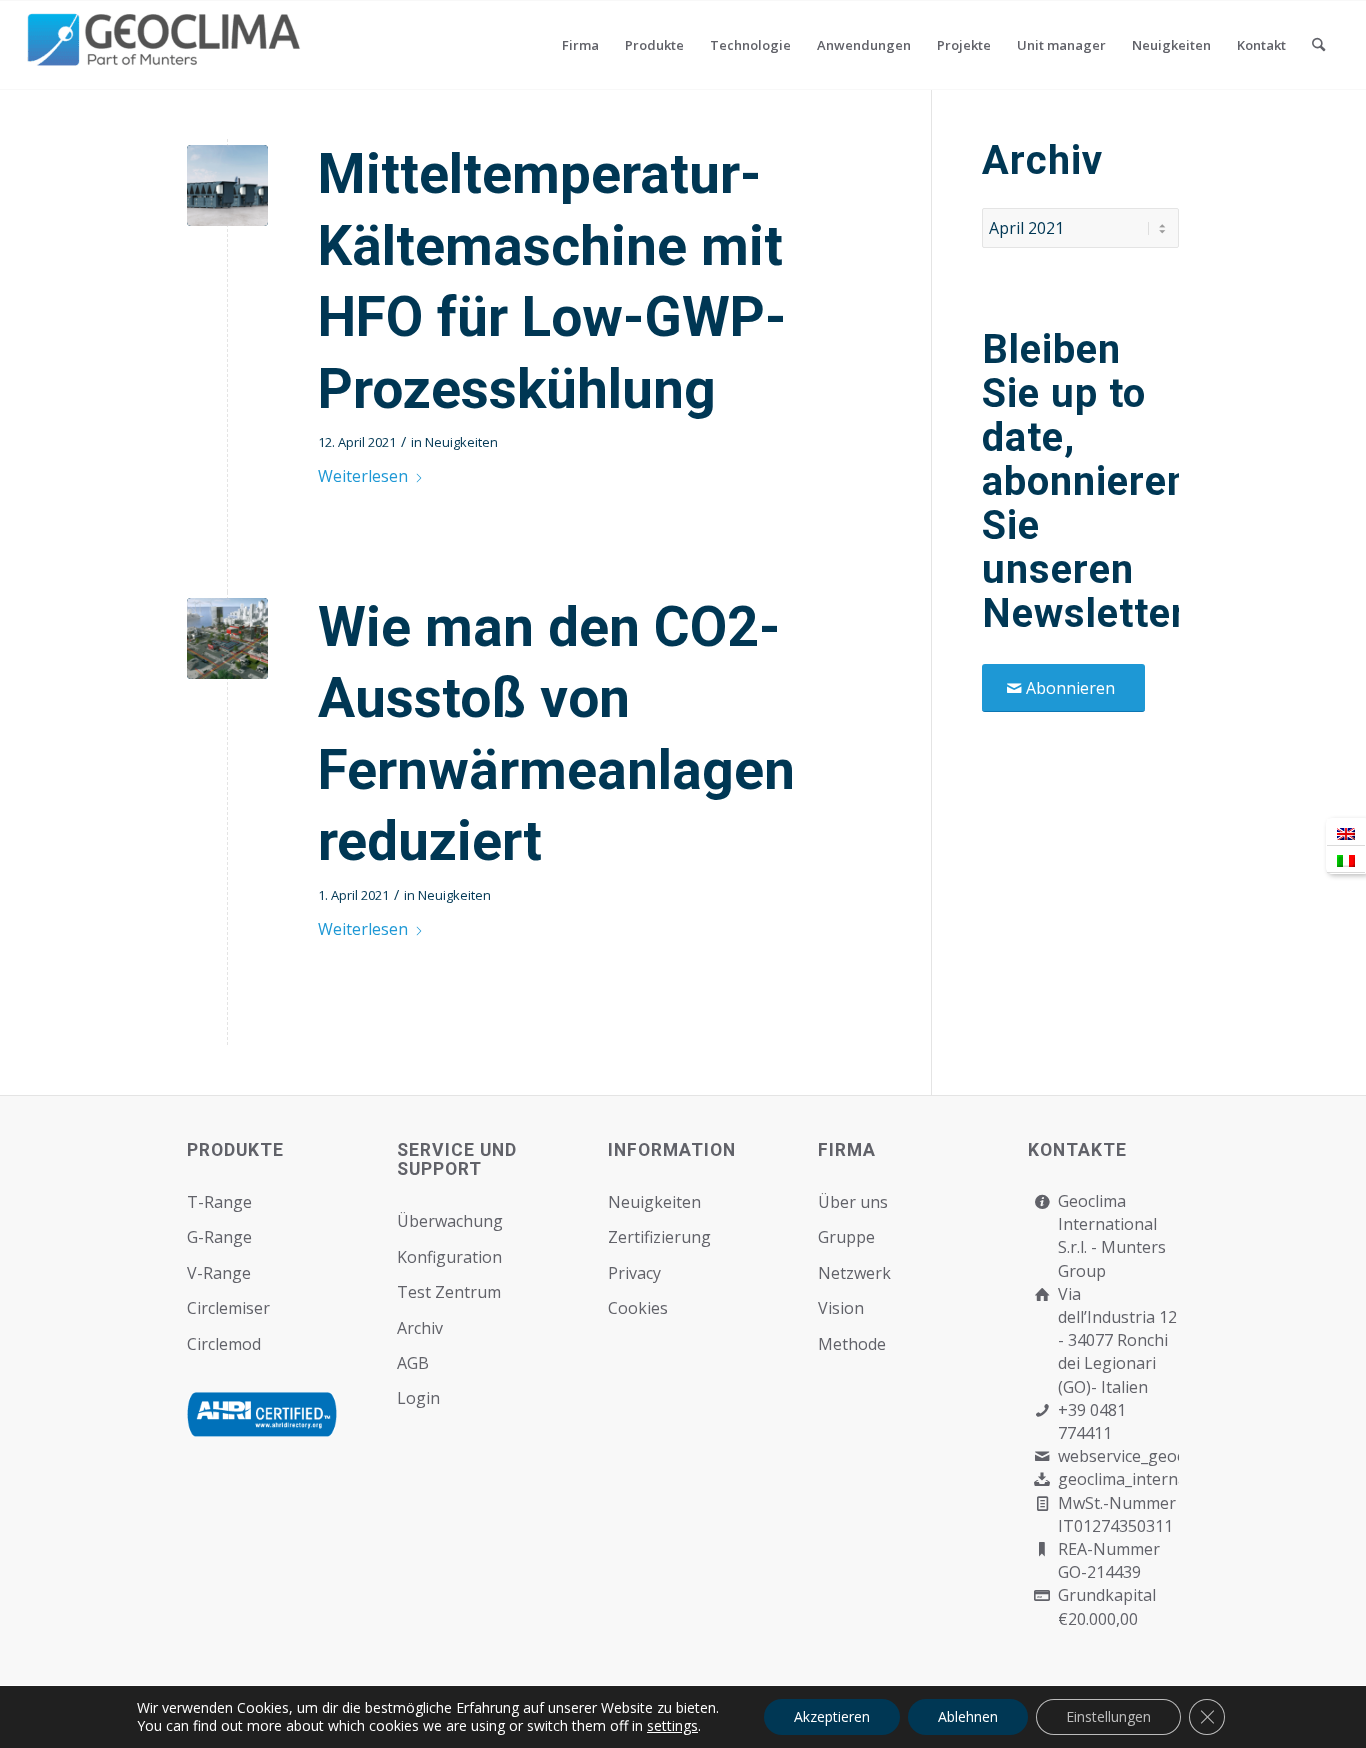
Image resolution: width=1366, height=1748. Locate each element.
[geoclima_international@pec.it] (1041, 1479)
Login (418, 1398)
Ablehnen (968, 1716)
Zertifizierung (659, 1237)
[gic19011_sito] (227, 185)
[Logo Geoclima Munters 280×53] (167, 57)
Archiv (420, 1328)
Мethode (852, 1344)
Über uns (853, 1202)
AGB (413, 1363)
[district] (227, 638)
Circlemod (224, 1344)
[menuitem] (580, 45)
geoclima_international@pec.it (1170, 1479)
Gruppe (846, 1237)
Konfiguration (449, 1257)
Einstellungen (1108, 1716)
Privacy (634, 1273)
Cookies (638, 1308)
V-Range (219, 1273)
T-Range (219, 1202)
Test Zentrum (449, 1292)
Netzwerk (854, 1273)
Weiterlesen (363, 476)
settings (672, 1726)
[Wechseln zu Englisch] (1346, 832)
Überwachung (450, 1221)
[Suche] (1318, 45)
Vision (841, 1308)
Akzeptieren (832, 1716)
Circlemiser (228, 1308)
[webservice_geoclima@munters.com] (1041, 1456)
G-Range (219, 1237)
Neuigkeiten (461, 442)
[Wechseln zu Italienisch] (1346, 859)
